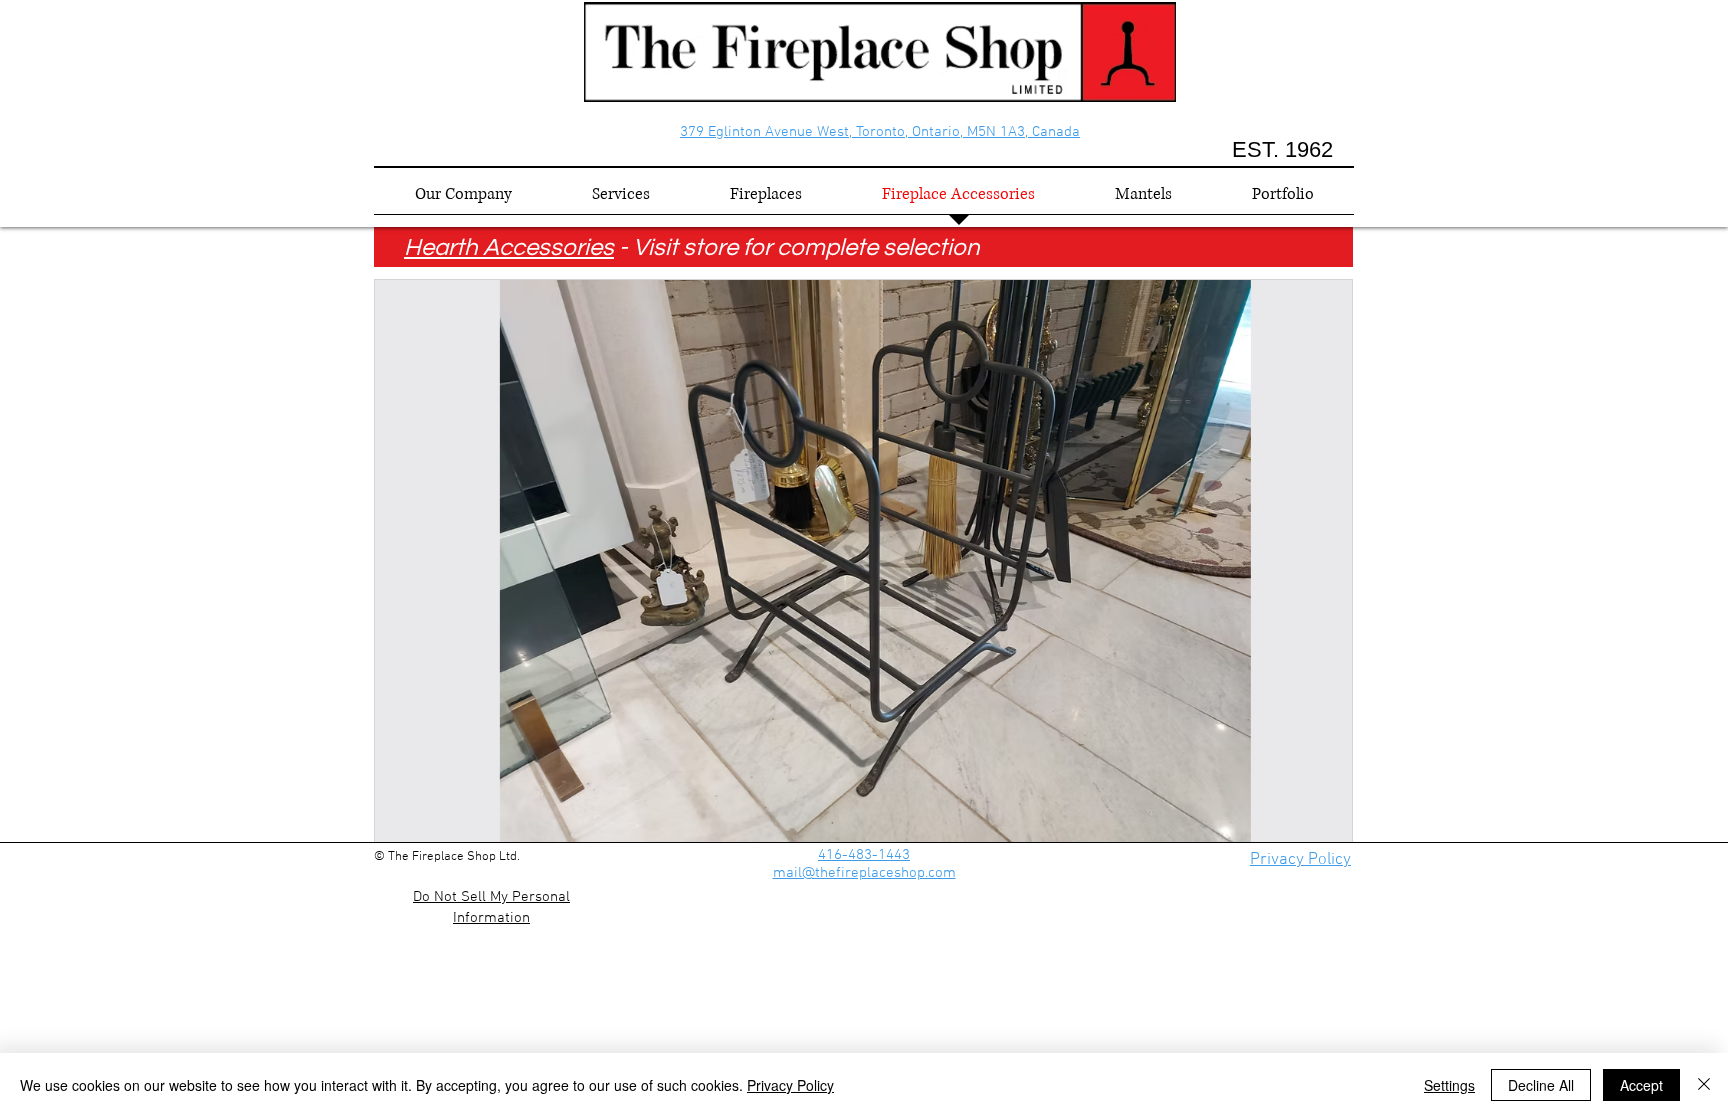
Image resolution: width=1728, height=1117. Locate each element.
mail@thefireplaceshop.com (864, 873)
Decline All (1541, 1085)
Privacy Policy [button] (1300, 860)
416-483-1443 (864, 855)
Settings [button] (1449, 1085)
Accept (1641, 1085)
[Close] (1704, 1085)
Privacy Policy (790, 1085)
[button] (863, 561)
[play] (1310, 825)
